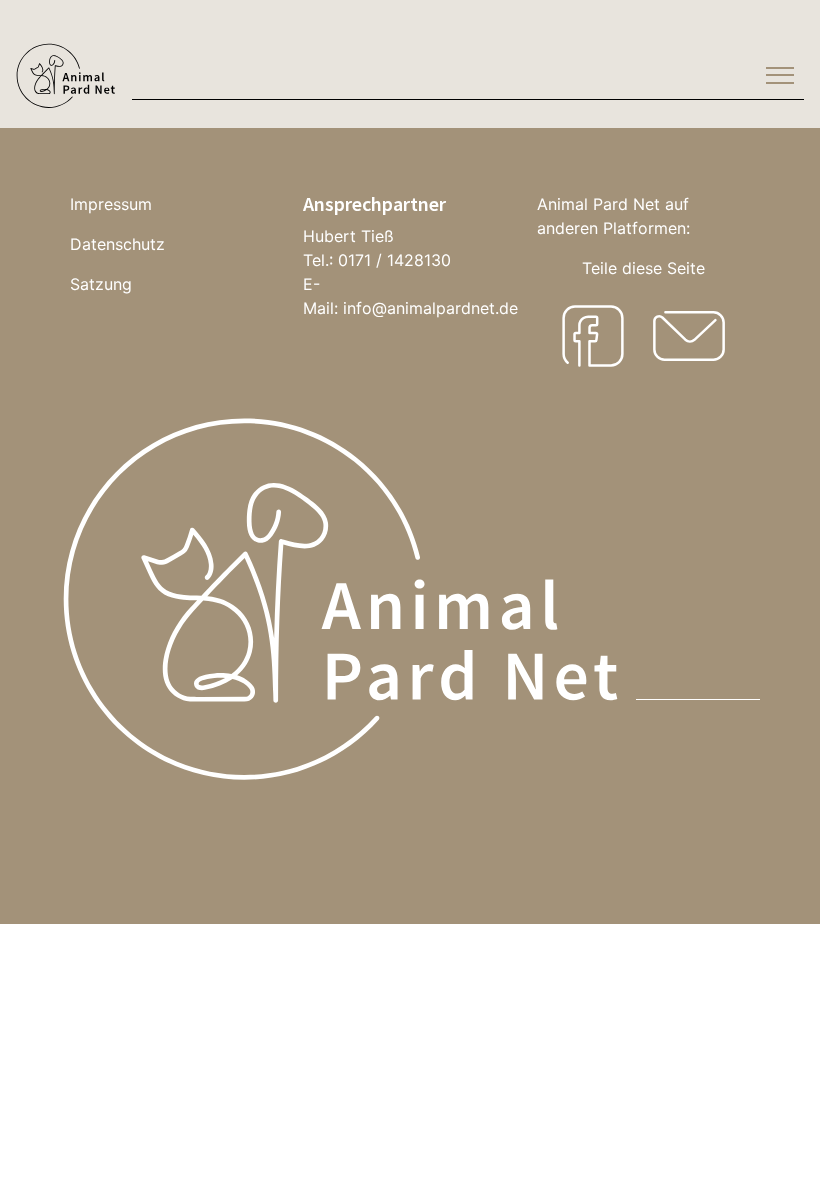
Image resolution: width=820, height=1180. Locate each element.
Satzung (101, 284)
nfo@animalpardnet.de (432, 308)
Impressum (111, 204)
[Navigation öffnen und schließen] (780, 75)
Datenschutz (117, 244)
